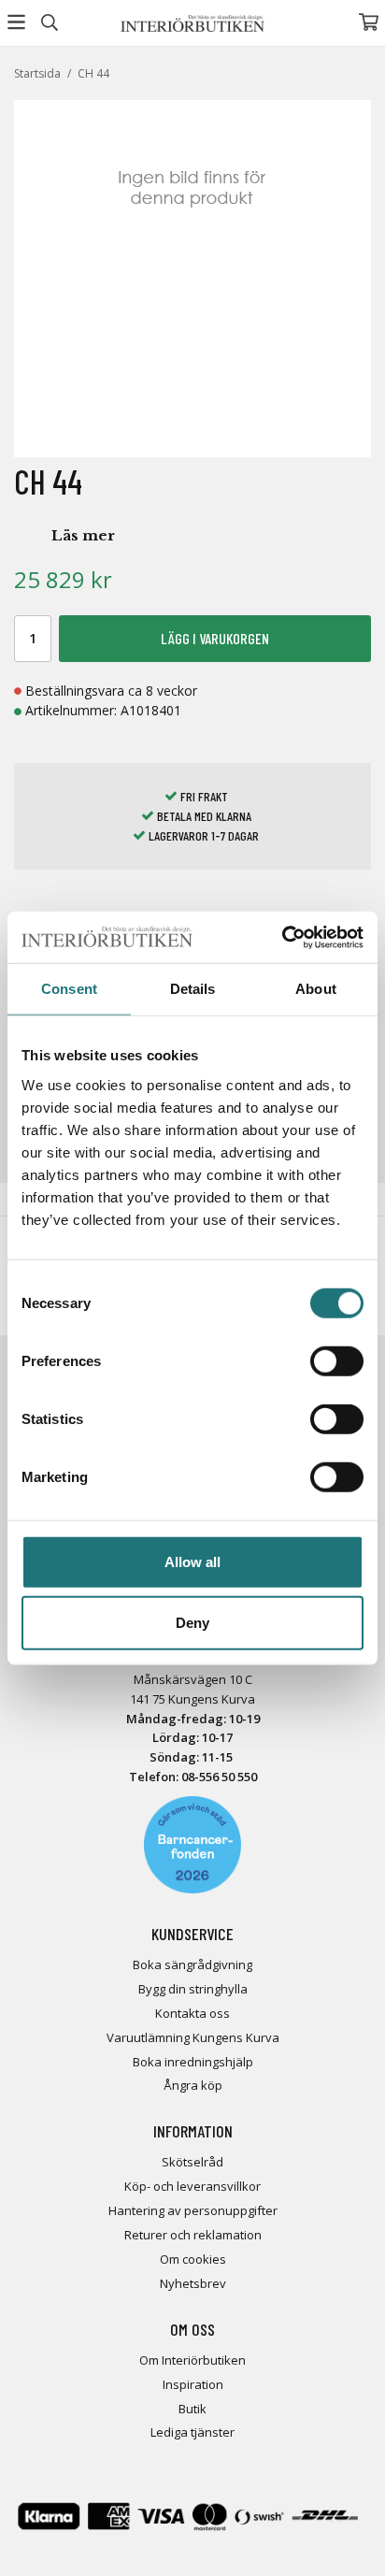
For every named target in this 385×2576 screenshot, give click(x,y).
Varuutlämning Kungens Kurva (193, 2037)
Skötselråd (192, 2162)
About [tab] (316, 989)
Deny (192, 1623)
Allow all (192, 1561)
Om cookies (193, 2259)
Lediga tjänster (192, 2432)
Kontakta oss (192, 2013)
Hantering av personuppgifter (193, 2210)
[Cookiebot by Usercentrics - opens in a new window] (282, 937)
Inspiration (193, 2384)
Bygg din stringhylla (193, 1989)
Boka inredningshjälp (193, 2062)
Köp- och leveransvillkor (192, 2186)
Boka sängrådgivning (192, 1964)
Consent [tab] (69, 989)
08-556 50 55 (216, 1777)
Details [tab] (193, 989)
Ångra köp (193, 2085)
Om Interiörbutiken (192, 2360)
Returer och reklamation (193, 2235)
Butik (192, 2409)
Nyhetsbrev (193, 2283)
